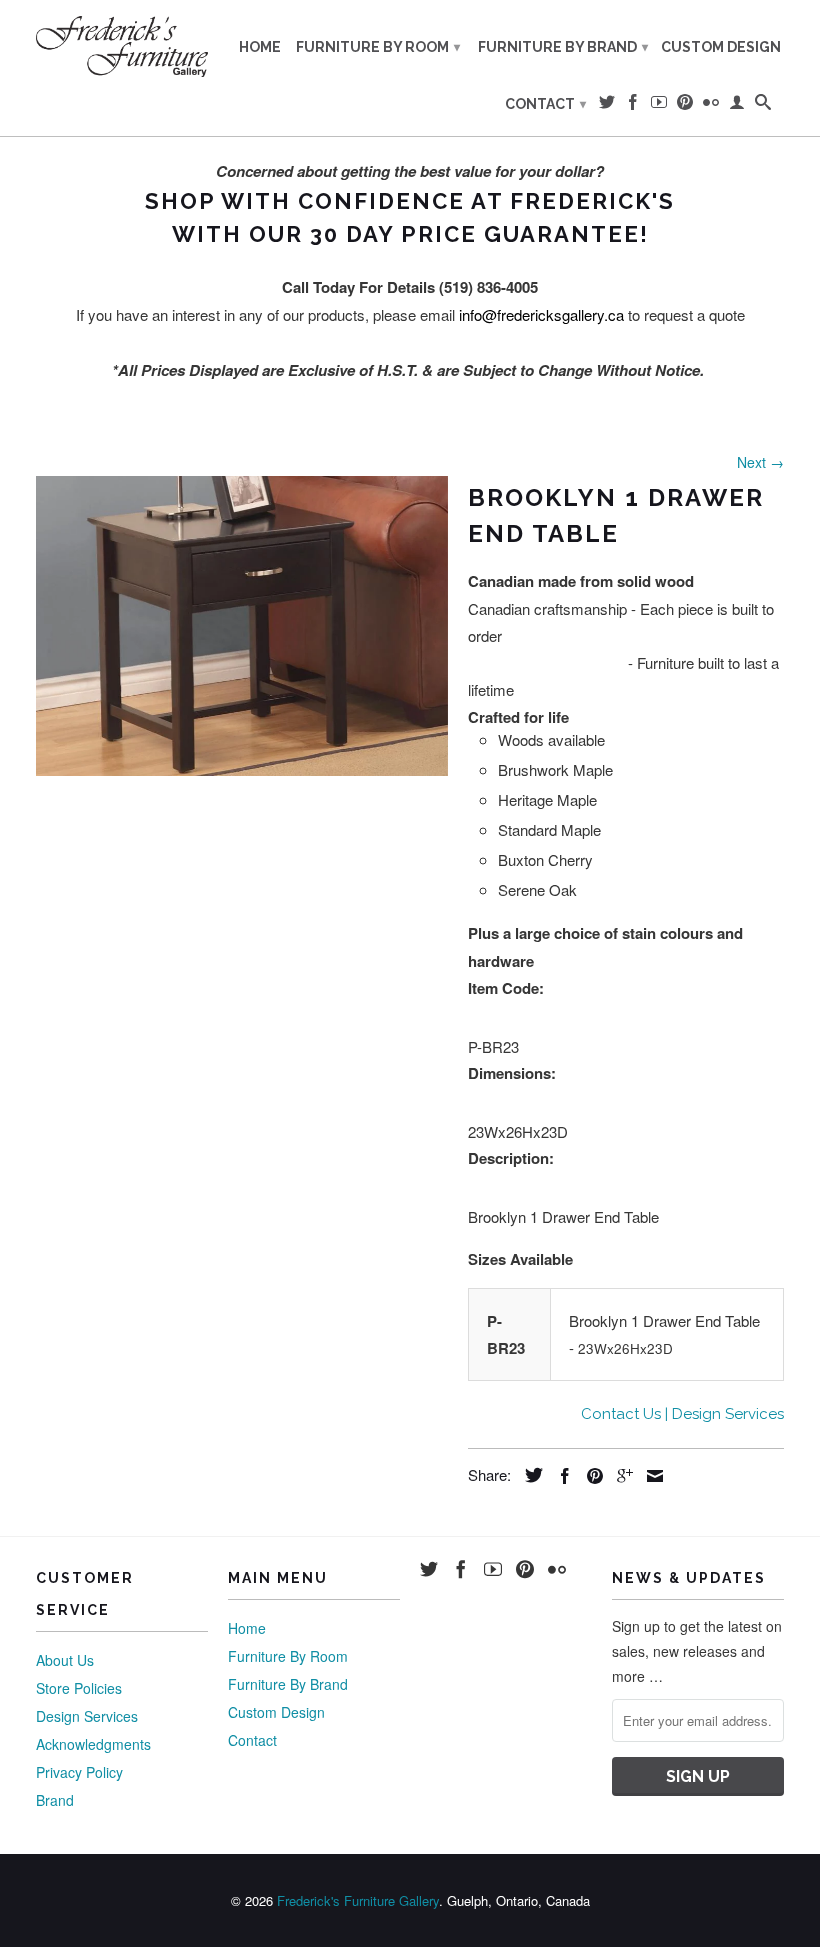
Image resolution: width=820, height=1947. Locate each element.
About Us (65, 1660)
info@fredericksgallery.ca (541, 314)
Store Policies (79, 1688)
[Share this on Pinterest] (590, 1476)
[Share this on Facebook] (560, 1476)
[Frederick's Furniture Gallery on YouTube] (659, 106)
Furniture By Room (378, 47)
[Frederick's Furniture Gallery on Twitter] (607, 106)
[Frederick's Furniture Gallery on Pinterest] (685, 106)
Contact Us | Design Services (682, 1414)
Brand (55, 1800)
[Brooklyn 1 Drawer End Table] (242, 626)
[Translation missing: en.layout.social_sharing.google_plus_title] (620, 1476)
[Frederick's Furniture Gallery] (122, 46)
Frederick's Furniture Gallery (358, 1900)
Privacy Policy (79, 1772)
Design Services (87, 1716)
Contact (545, 104)
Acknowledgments (93, 1744)
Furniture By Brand (563, 47)
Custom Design (721, 47)
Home (260, 47)
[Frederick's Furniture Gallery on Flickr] (711, 106)
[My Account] (737, 106)
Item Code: (506, 988)
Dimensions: (512, 1073)
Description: (511, 1158)
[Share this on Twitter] (529, 1475)
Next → (760, 462)
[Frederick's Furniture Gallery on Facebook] (633, 106)
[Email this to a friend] (650, 1476)
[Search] (763, 106)
